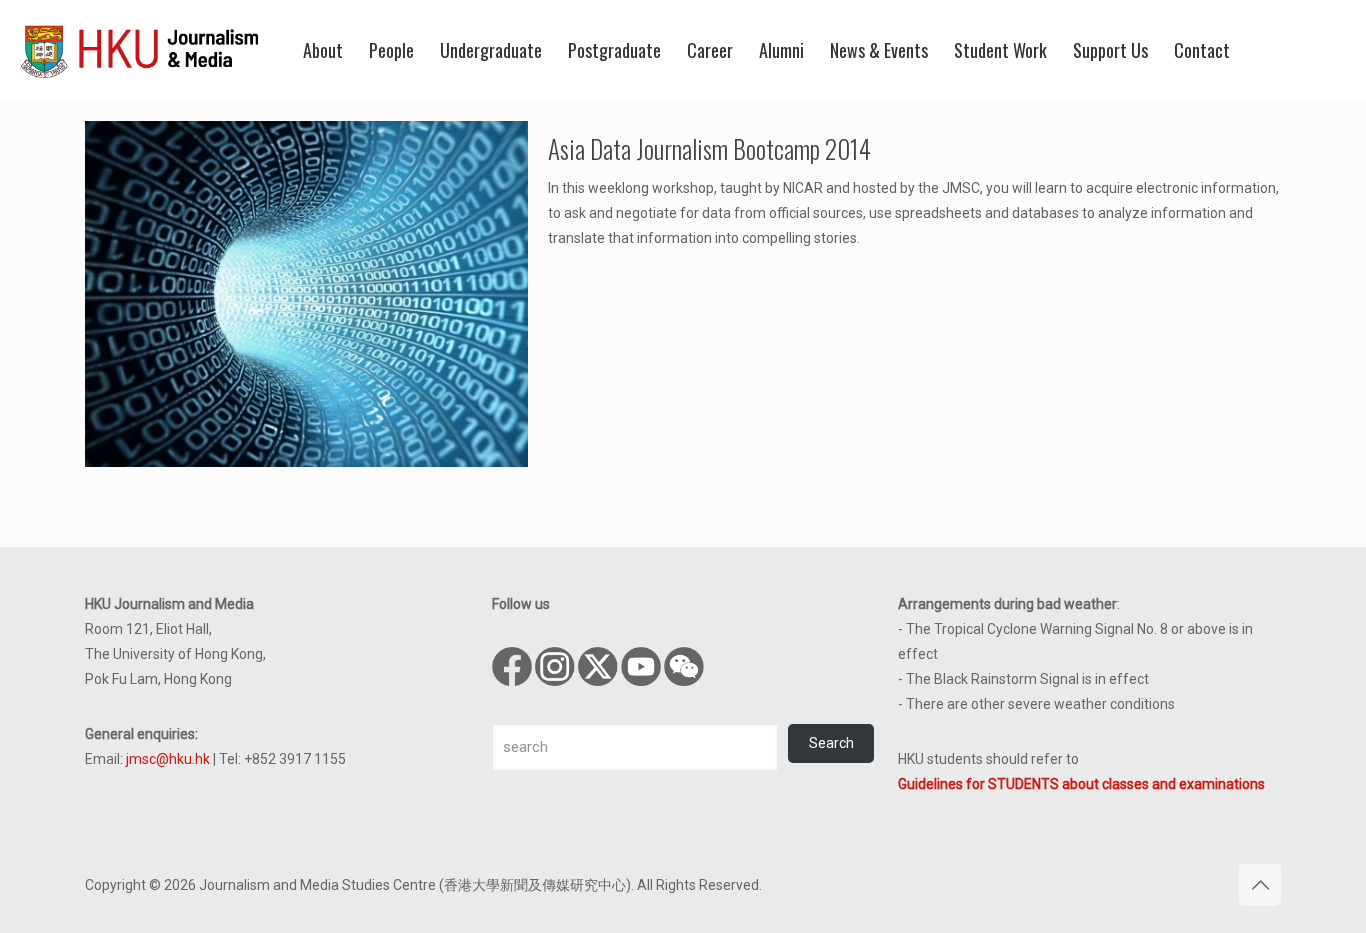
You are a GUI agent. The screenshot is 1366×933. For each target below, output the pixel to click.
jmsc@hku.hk (168, 759)
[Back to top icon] (1260, 885)
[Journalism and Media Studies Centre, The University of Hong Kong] (140, 50)
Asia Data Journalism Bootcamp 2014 (709, 148)
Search (831, 743)
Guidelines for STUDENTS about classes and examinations (1081, 784)
